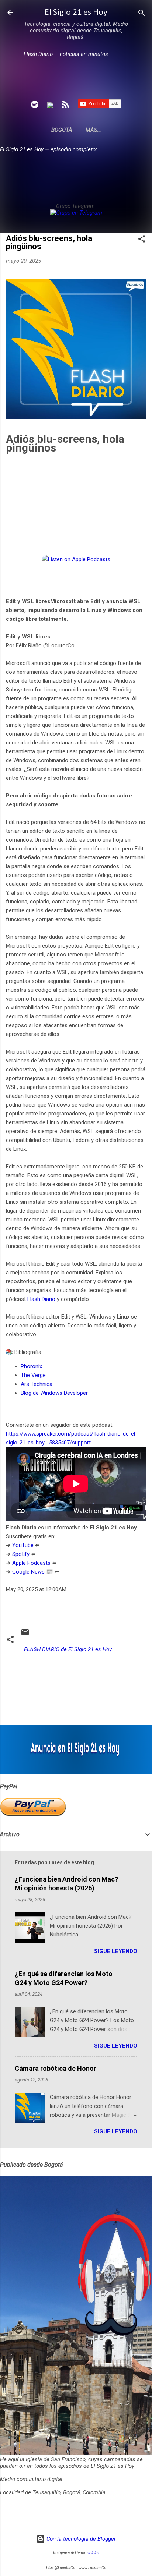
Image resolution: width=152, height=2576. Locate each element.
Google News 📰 (33, 1572)
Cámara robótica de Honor (56, 2068)
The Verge (34, 1375)
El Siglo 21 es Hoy (76, 13)
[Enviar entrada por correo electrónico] (25, 1635)
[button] (142, 239)
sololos (93, 2553)
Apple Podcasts (31, 1563)
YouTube (23, 1545)
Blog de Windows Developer (55, 1393)
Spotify (21, 1554)
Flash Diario (41, 1299)
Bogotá (62, 130)
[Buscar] (142, 13)
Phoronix (32, 1366)
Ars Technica (37, 1384)
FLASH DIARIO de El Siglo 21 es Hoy (68, 1649)
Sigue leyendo (116, 1951)
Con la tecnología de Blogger (80, 2539)
